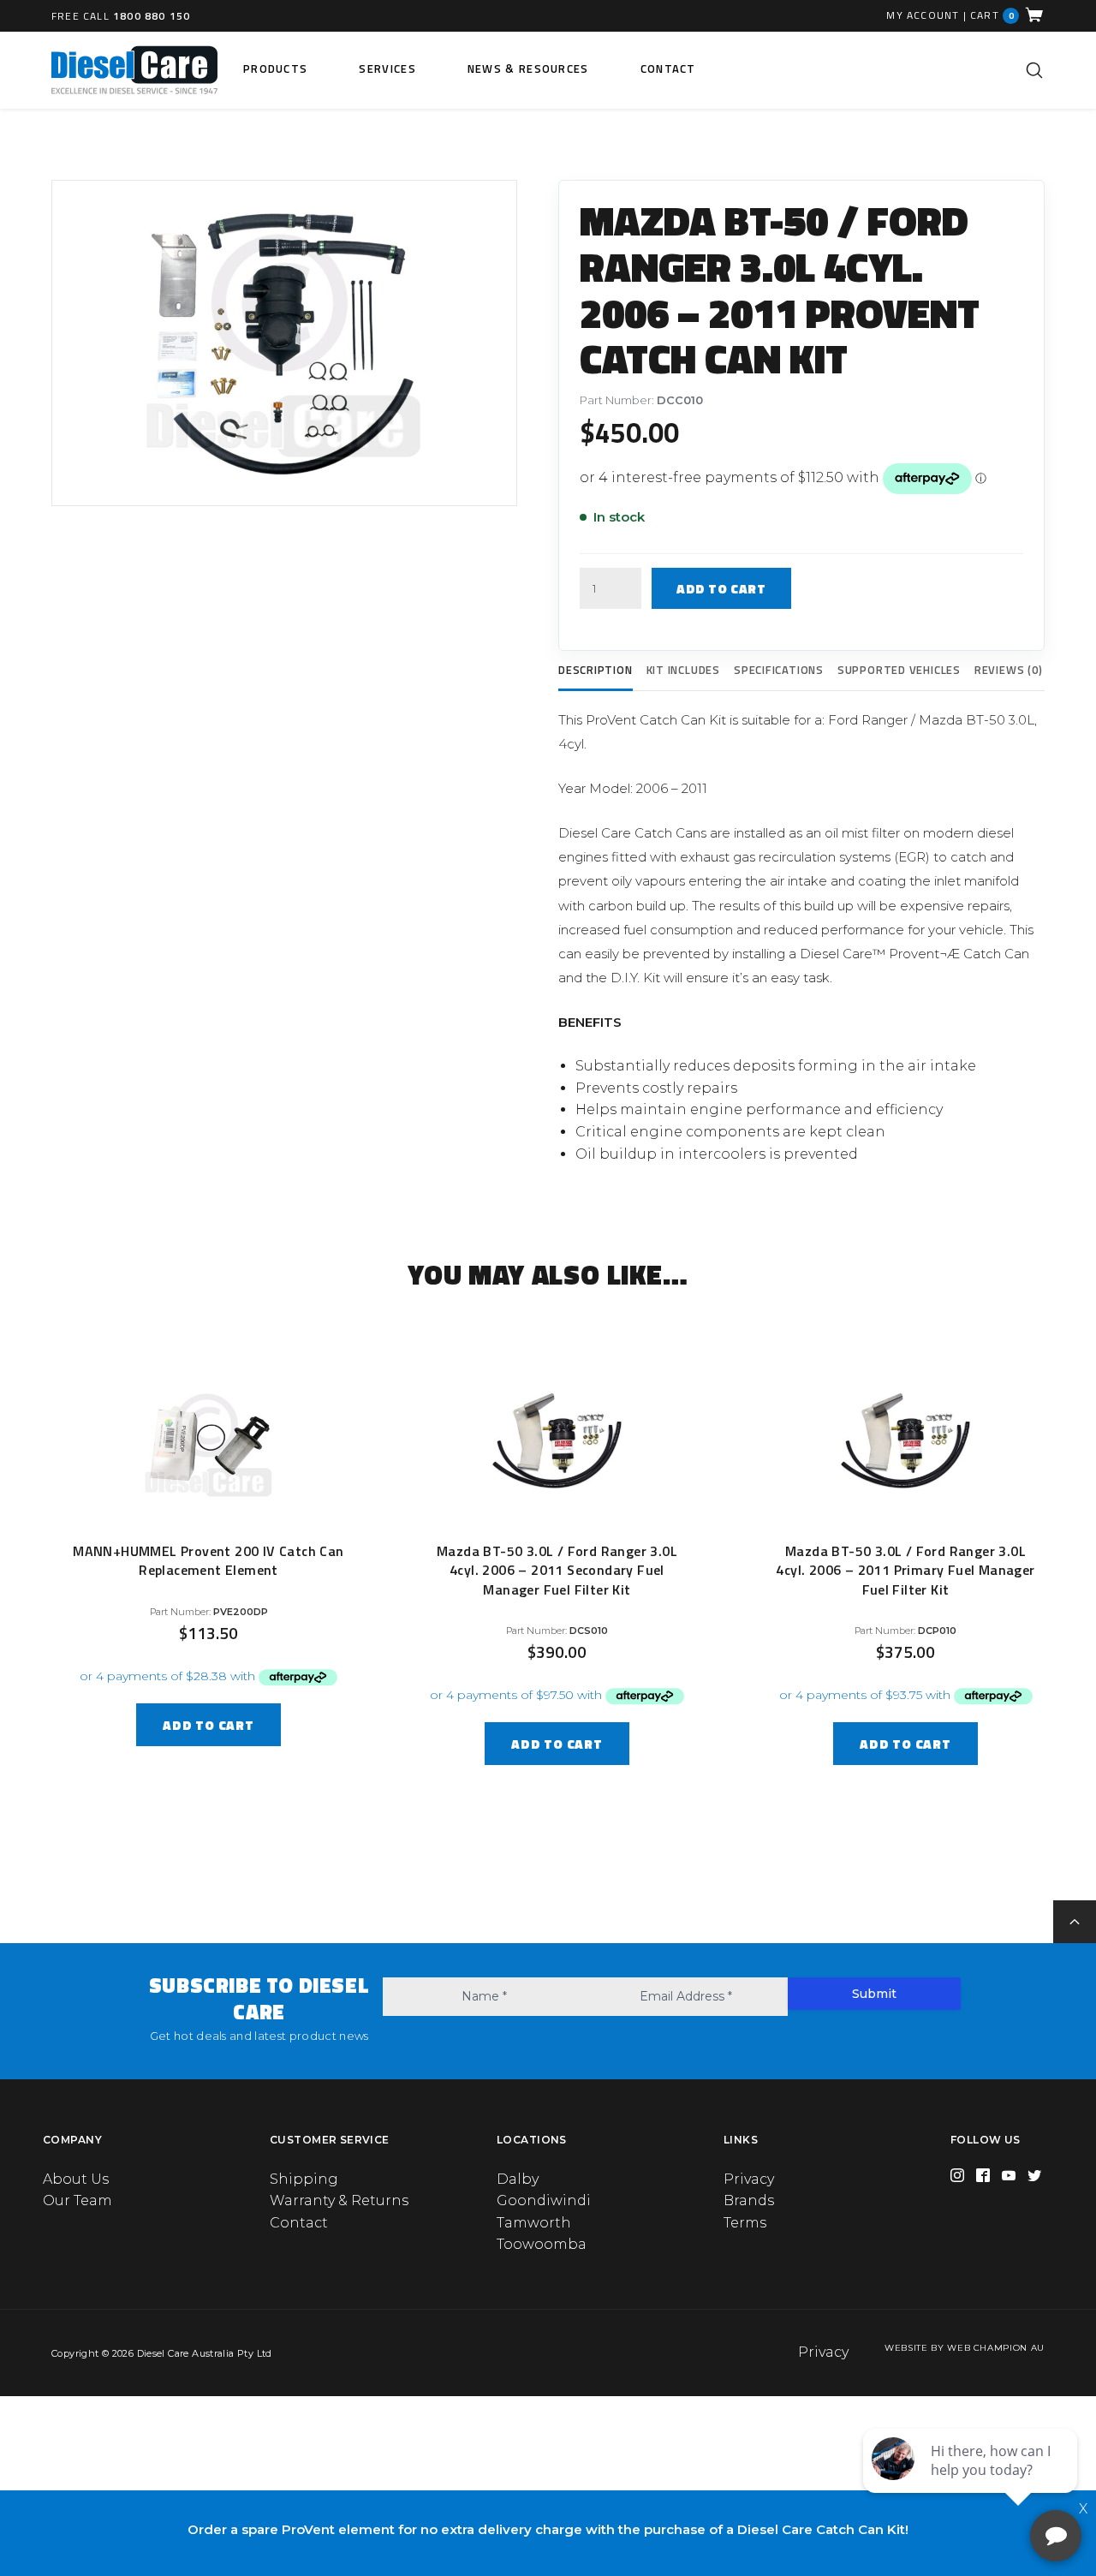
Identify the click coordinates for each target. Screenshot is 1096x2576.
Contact (668, 69)
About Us (76, 2179)
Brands (749, 2200)
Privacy (749, 2179)
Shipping (304, 2179)
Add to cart (721, 589)
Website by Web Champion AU (965, 2348)
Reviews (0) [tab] (1009, 670)
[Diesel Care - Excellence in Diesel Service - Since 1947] (134, 70)
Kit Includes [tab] (683, 670)
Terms (745, 2223)
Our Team (77, 2200)
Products (275, 69)
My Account (923, 15)
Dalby (518, 2179)
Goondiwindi (544, 2200)
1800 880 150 (152, 16)
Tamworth (534, 2223)
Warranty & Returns (339, 2200)
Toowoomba (542, 2244)
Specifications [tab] (779, 670)
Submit (874, 1994)
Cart (992, 15)
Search (1034, 70)
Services (387, 69)
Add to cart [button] (208, 1725)
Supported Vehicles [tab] (899, 670)
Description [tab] (596, 670)
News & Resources (528, 69)
